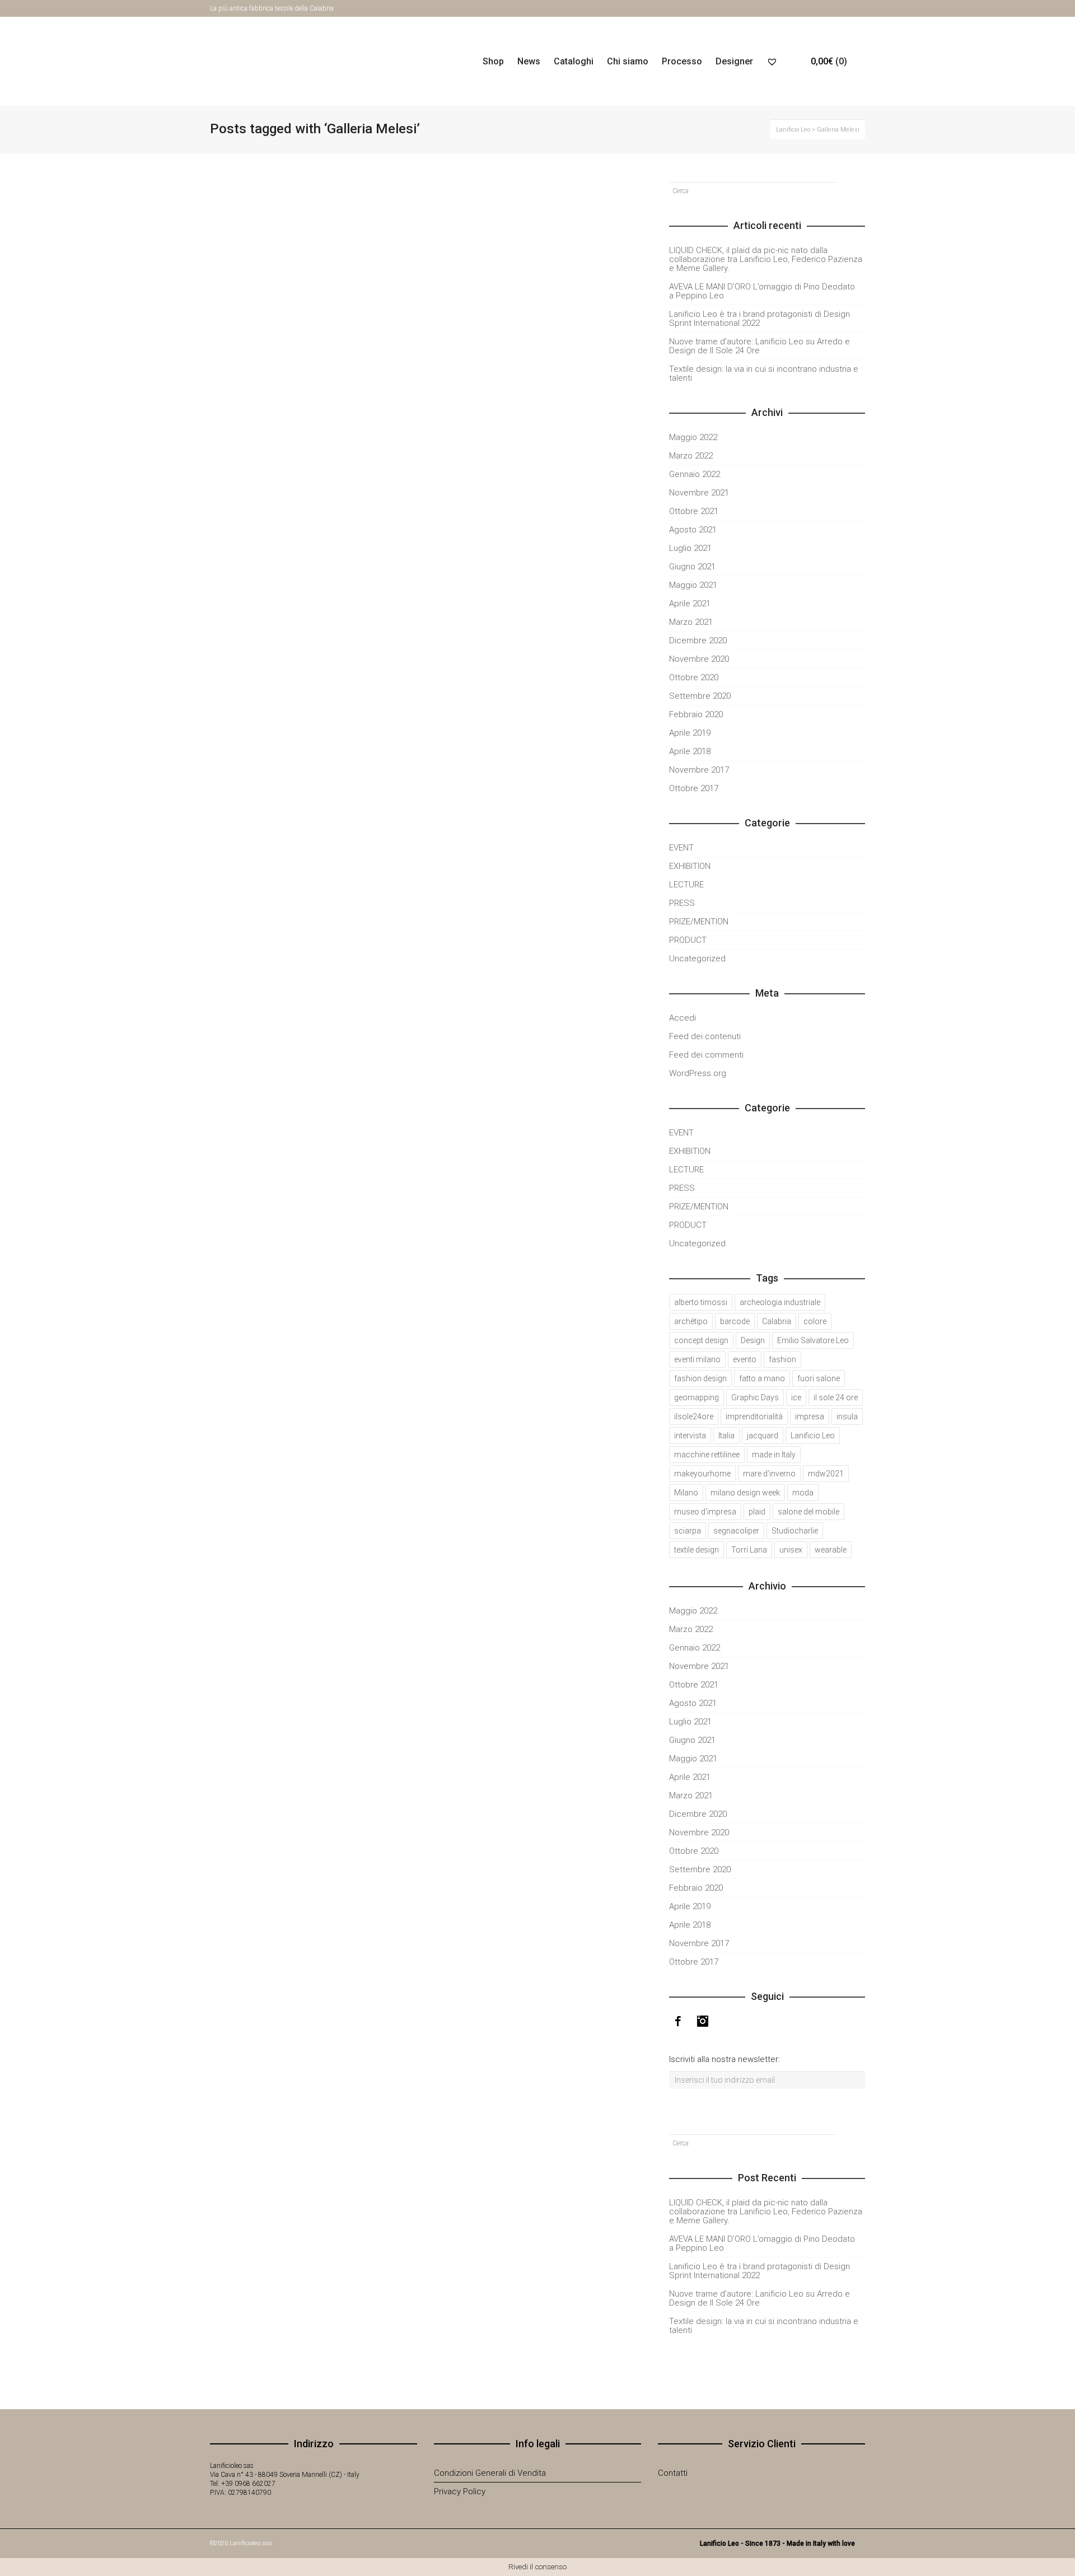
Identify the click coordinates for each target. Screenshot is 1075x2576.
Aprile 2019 (690, 733)
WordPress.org (698, 1073)
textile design (697, 1550)
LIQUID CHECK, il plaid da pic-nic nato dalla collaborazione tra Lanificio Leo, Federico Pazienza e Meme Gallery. (766, 259)
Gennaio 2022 (695, 474)
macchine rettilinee (707, 1455)
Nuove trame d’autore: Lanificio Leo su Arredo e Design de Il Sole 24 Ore (759, 346)
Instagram (864, 8)
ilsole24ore (694, 1416)
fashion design (700, 1378)
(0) (829, 61)
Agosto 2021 (693, 530)
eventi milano (697, 1359)
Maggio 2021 (693, 585)
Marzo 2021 (691, 622)
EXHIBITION (690, 866)
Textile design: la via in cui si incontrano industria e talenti (764, 373)
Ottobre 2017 (694, 788)
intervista (690, 1436)
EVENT (681, 848)
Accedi (683, 1018)
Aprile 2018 (690, 751)
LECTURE (686, 885)
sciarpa (688, 1531)
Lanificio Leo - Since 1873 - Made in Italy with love (777, 2544)
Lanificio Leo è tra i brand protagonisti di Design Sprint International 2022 (759, 319)
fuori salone (819, 1378)
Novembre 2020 (699, 659)
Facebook (848, 8)
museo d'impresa (705, 1512)
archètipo (691, 1321)
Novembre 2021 (699, 493)
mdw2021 (826, 1474)
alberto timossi (701, 1302)
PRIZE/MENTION (699, 922)
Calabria (777, 1321)
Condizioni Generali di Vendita (490, 2473)
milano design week (745, 1493)
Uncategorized (697, 959)
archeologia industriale (780, 1302)
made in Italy (774, 1455)
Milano (686, 1493)
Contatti (673, 2473)
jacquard (763, 1436)
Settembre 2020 (700, 696)
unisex (791, 1550)
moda (803, 1493)
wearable (831, 1550)
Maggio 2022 (693, 437)
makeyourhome (702, 1474)
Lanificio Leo (813, 1436)
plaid (757, 1512)
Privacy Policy (460, 2491)
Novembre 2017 (699, 770)
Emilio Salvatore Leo (813, 1340)
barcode (735, 1321)
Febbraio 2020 (696, 714)
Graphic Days (755, 1397)
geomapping (697, 1397)
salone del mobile (808, 1512)
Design (753, 1340)
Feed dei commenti (706, 1055)
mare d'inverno (769, 1474)
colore (815, 1321)
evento (745, 1359)
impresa (810, 1416)
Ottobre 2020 (694, 677)
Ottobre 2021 (694, 511)
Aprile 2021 (690, 604)
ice (796, 1397)
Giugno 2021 (692, 567)
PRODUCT (688, 940)
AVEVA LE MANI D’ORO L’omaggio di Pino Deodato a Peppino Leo (311, 502)
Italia (726, 1436)
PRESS (682, 903)
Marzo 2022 (691, 456)
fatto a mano (762, 1378)
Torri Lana (749, 1550)
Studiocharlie (795, 1531)
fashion (782, 1359)
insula (847, 1416)
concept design (701, 1340)
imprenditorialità (754, 1416)
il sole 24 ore (836, 1397)
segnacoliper (736, 1531)
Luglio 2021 (690, 548)
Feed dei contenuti (705, 1036)
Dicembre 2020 (698, 641)
